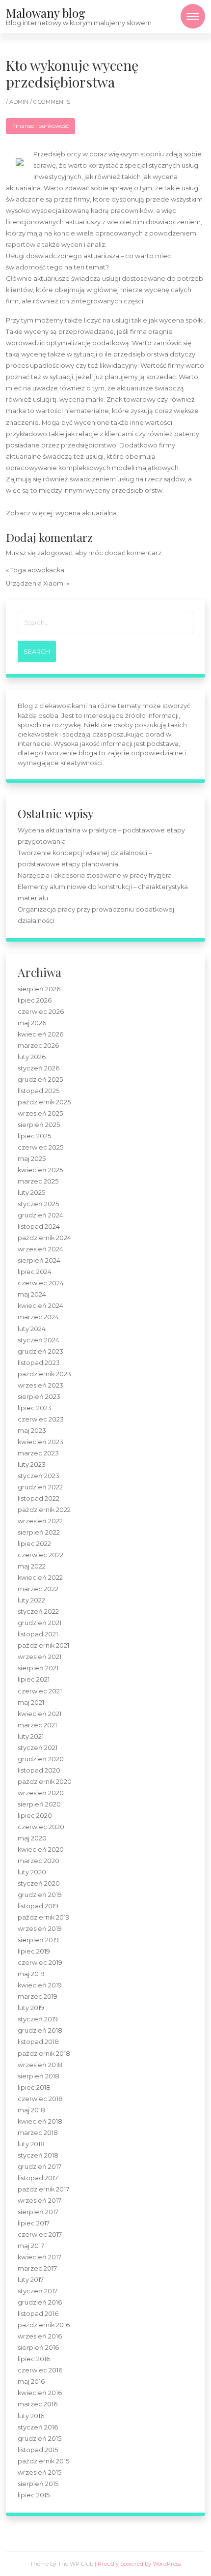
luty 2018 (31, 2144)
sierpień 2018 (39, 2076)
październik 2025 (44, 1102)
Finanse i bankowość (40, 126)
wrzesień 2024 (40, 1249)
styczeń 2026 (39, 1068)
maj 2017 (31, 2246)
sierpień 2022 (39, 1532)
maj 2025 (32, 1159)
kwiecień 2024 (40, 1306)
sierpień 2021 (38, 1668)
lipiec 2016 (34, 2359)
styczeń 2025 (38, 1204)
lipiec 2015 (34, 2495)
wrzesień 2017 (40, 2201)
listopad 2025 (39, 1091)
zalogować (55, 553)
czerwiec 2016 (40, 2370)
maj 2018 (31, 2110)
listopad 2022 (39, 1498)
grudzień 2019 (40, 1895)
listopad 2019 (38, 1906)
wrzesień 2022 (40, 1521)
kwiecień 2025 (40, 1170)
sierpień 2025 (39, 1125)
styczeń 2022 (38, 1612)
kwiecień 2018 (40, 2121)
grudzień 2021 (40, 1623)
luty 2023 (32, 1465)
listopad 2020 (39, 1770)
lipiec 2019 (34, 1951)
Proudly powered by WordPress (139, 2564)
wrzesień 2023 (40, 1385)
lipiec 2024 (35, 1272)
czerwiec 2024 (41, 1283)
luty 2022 (31, 1600)
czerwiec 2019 (40, 1963)
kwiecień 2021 (40, 1714)
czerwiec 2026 (41, 1012)
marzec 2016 (38, 2404)
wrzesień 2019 (40, 1929)
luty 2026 (32, 1057)
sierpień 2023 (39, 1397)
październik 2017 (43, 2189)
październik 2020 (45, 1782)
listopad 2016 (38, 2314)
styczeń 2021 (38, 1748)
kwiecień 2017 (40, 2257)
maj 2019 (31, 1974)
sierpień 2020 (39, 1804)
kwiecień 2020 (41, 1850)
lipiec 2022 (34, 1544)
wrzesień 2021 (40, 1657)
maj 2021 (31, 1703)
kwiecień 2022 (40, 1578)
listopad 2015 (38, 2450)
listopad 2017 (38, 2178)
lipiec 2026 (35, 1000)
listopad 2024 (39, 1227)
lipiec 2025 (34, 1136)
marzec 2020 (39, 1861)
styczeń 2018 (38, 2155)
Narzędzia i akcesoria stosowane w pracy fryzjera (95, 875)
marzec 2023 (38, 1453)
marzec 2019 (38, 1997)
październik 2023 (44, 1374)
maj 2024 (32, 1294)
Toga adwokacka (37, 570)
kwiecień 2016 (40, 2393)
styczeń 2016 (38, 2427)
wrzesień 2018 (40, 2065)
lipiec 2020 (35, 1816)
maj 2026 (32, 1023)
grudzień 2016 (40, 2302)
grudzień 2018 (40, 2030)
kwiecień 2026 (40, 1034)
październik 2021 (43, 1645)
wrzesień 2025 (40, 1113)
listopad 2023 (39, 1363)
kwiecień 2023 (40, 1442)
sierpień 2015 (38, 2484)
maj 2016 (31, 2382)
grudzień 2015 (40, 2439)
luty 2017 (31, 2280)
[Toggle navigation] (193, 16)
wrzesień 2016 (40, 2336)
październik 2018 (44, 2054)
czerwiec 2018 (40, 2099)
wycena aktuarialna (86, 513)
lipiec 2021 (34, 1679)
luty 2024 (32, 1329)
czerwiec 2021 (40, 1691)
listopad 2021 (38, 1634)
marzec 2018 (38, 2133)
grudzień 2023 (40, 1351)
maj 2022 (32, 1566)
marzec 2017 (37, 2268)
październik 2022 (44, 1510)
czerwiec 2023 (41, 1419)
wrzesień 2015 (40, 2472)
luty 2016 (31, 2416)
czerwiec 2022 (40, 1555)
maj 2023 (32, 1431)
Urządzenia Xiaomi (35, 583)
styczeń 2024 (39, 1340)
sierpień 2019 (38, 1940)
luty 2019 (31, 2008)
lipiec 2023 (35, 1408)
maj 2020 (32, 1838)
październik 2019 (44, 1917)
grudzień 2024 (40, 1215)
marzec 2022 (38, 1589)
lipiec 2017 (34, 2223)
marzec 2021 (37, 1725)
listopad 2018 (38, 2042)
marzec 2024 (38, 1317)
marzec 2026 (38, 1046)
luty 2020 (32, 1872)
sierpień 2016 (38, 2348)
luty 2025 (31, 1193)
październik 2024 (44, 1238)
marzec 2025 (38, 1181)
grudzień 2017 (40, 2167)
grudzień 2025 (40, 1080)
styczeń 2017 (38, 2291)
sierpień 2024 (39, 1260)
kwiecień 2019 (40, 1985)
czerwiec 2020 (41, 1827)
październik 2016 (44, 2325)
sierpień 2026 (39, 989)
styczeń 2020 (39, 1883)
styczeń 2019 (38, 2019)
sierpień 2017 (38, 2212)
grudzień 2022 (40, 1487)
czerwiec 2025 (40, 1147)
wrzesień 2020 (41, 1793)
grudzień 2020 (41, 1759)
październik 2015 (43, 2461)
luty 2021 (31, 1736)
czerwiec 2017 (40, 2235)
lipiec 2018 (34, 2087)
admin (20, 102)
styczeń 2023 (39, 1476)
